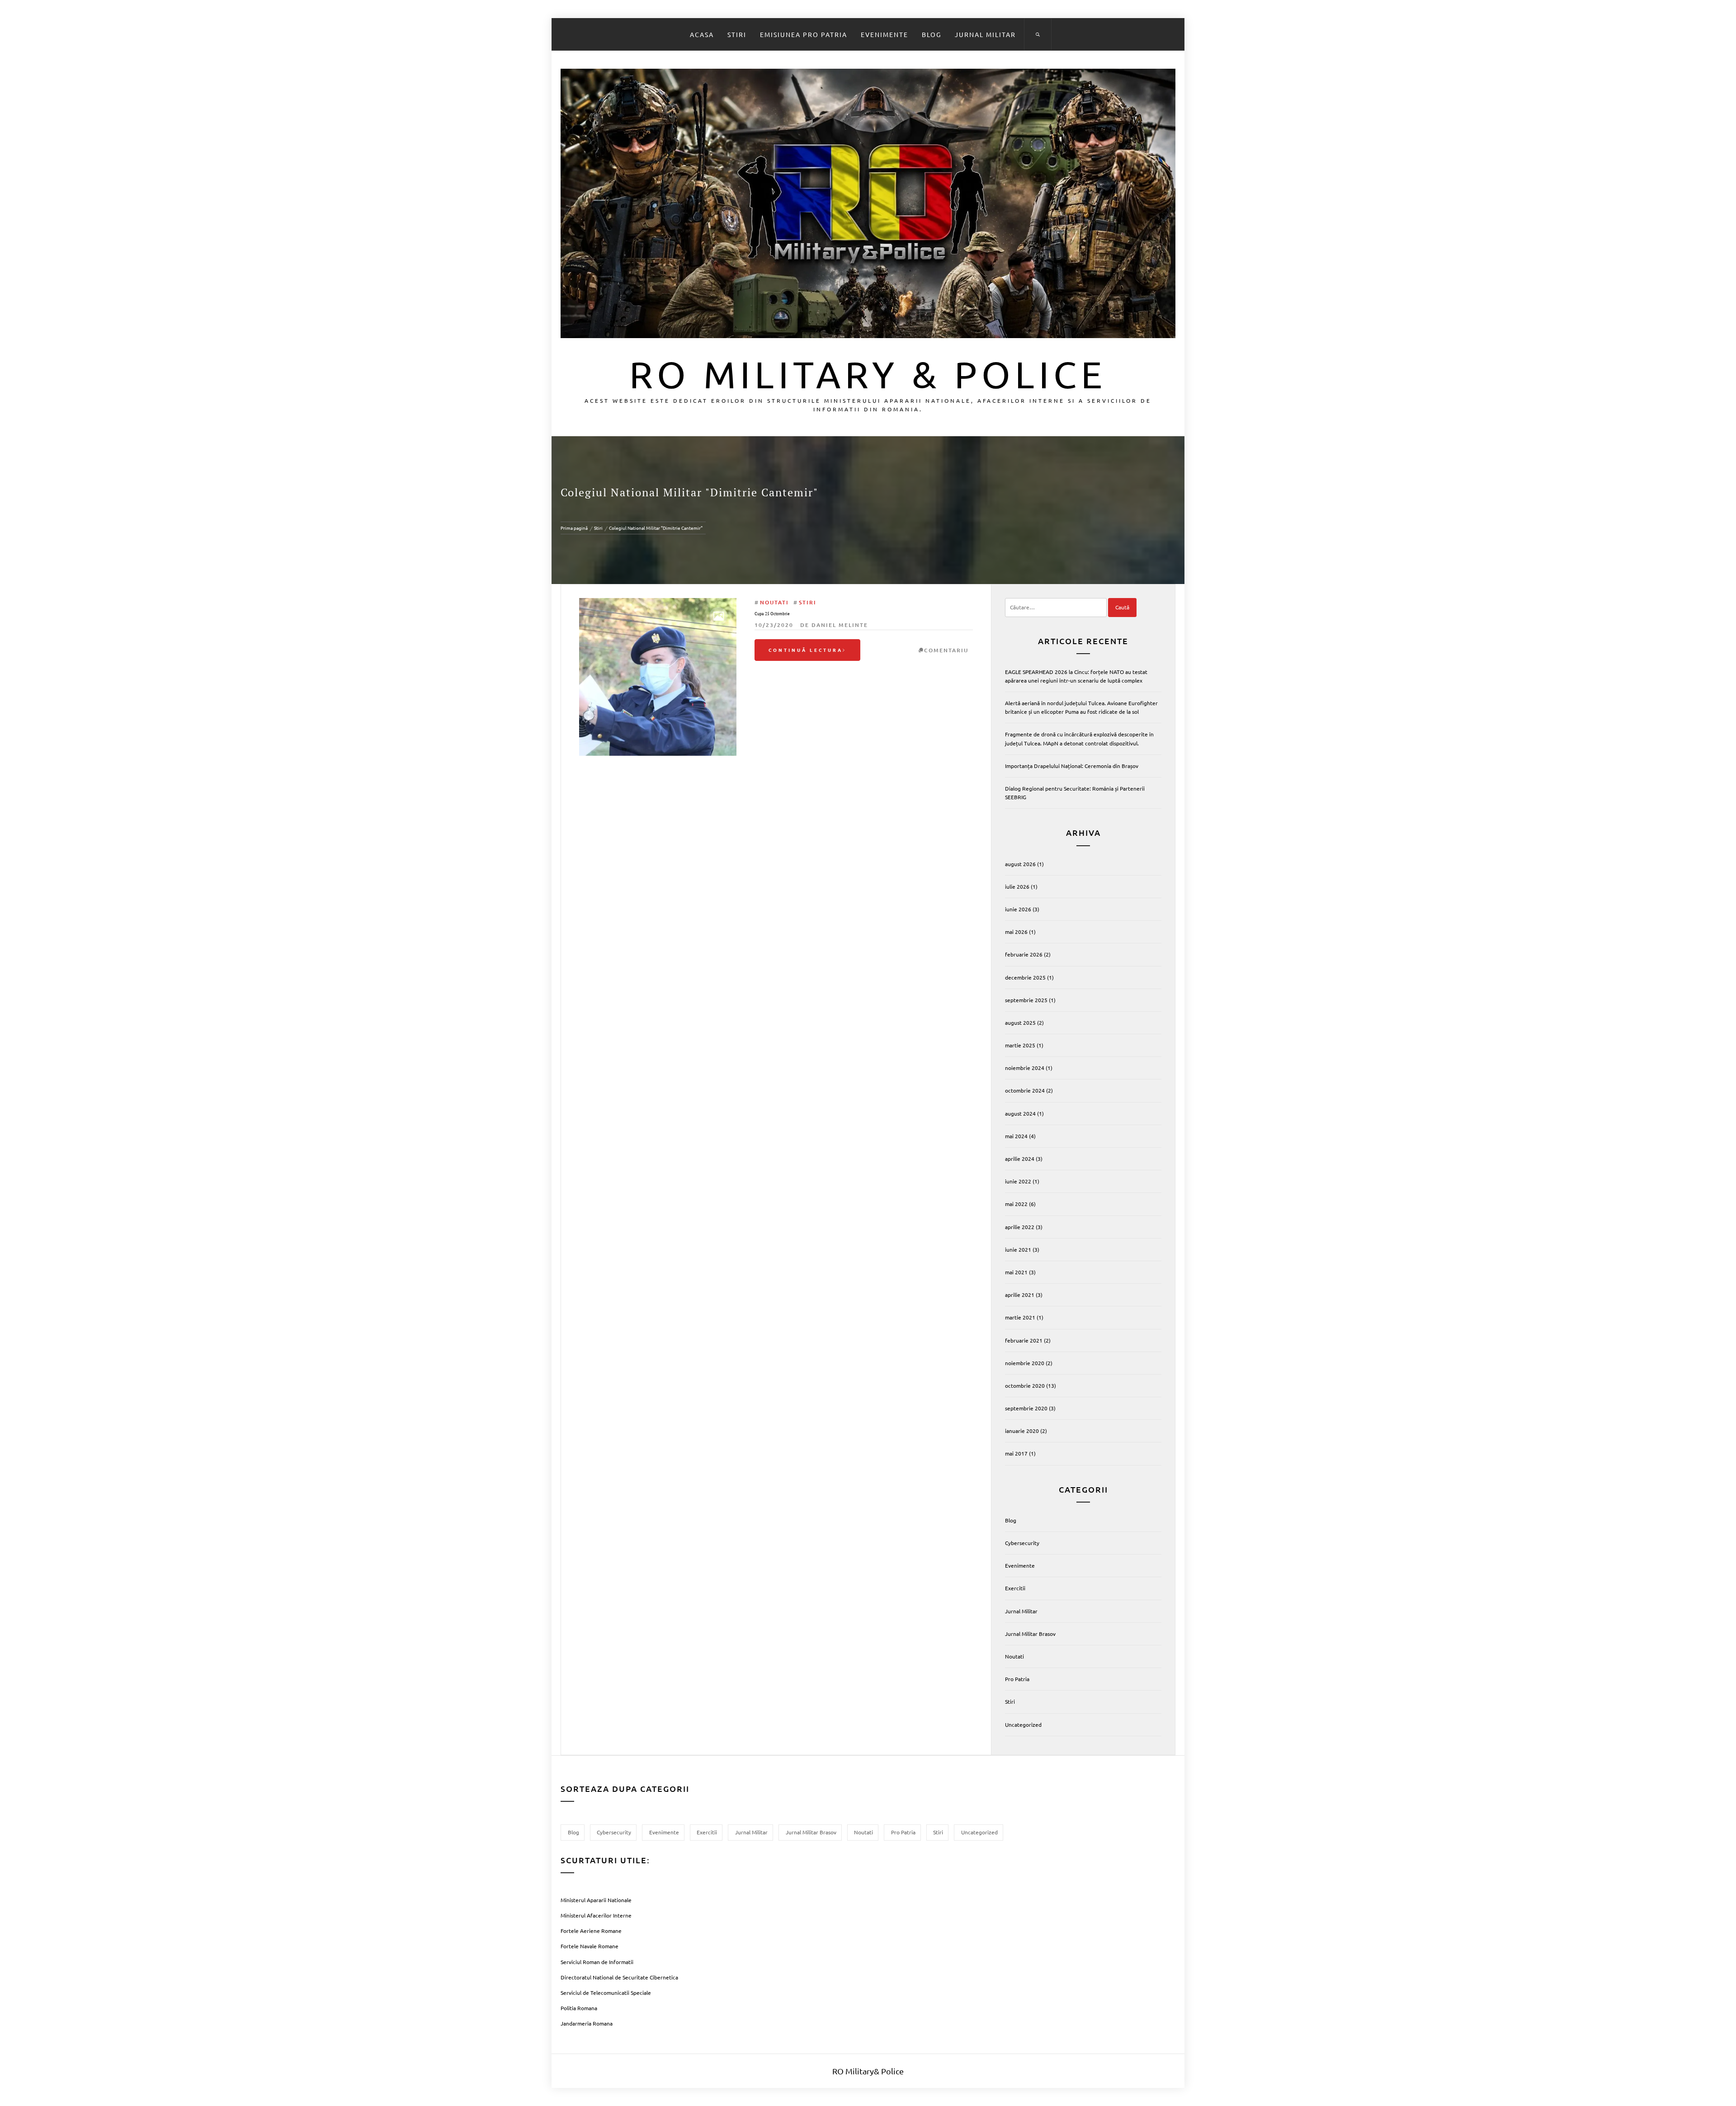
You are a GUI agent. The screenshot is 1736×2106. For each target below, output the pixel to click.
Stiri (737, 34)
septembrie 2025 (1026, 1000)
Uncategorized (1023, 1724)
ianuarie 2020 (1022, 1431)
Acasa (702, 34)
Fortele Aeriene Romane (591, 1931)
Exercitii (1015, 1588)
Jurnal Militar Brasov (1030, 1634)
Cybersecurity (1022, 1543)
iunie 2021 (1018, 1249)
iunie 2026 (1018, 909)
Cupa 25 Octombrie (772, 614)
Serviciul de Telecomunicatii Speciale (606, 1993)
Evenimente (885, 34)
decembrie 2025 (1025, 977)
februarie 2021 (1024, 1340)
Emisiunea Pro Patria (804, 34)
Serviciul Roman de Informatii (597, 1962)
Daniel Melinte (840, 625)
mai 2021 (1016, 1272)
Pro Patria (1017, 1679)
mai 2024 (1016, 1136)
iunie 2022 (1018, 1181)
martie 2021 (1020, 1317)
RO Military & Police (868, 374)
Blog (932, 34)
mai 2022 (1016, 1204)
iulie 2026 (1017, 886)
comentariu (946, 650)
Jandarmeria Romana (587, 2023)
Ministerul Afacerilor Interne (596, 1915)
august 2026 (1020, 864)
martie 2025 (1020, 1045)
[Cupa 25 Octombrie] (658, 677)
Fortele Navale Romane (590, 1946)
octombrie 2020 (1025, 1385)
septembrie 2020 (1026, 1408)
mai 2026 (1016, 932)
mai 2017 (1016, 1453)
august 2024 (1020, 1113)
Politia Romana (579, 2008)
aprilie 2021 (1020, 1295)
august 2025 (1020, 1022)
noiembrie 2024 (1025, 1068)
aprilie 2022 (1020, 1227)
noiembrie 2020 (1025, 1363)
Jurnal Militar (985, 34)
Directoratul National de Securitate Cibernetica (619, 1977)
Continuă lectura (806, 650)
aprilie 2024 (1020, 1159)
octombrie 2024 (1025, 1090)
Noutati (774, 602)
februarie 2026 (1024, 954)
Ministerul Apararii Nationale (596, 1900)
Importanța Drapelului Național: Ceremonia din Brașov (1072, 766)
